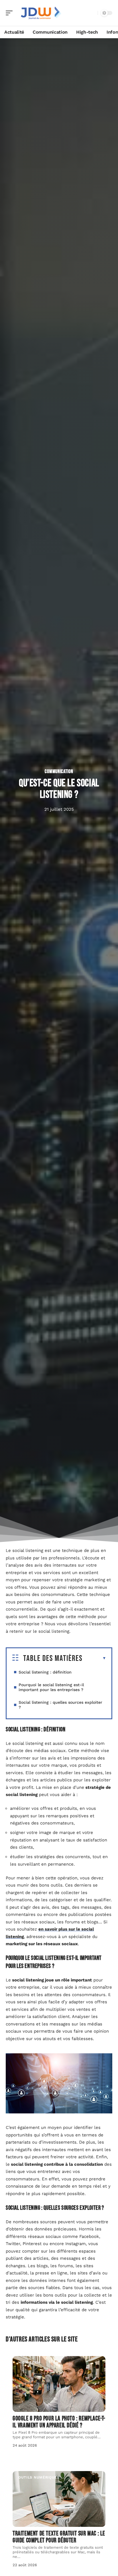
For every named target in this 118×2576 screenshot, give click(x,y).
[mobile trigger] (11, 13)
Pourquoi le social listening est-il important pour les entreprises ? (51, 1687)
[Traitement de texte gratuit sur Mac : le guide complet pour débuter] (59, 2499)
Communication (59, 772)
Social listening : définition (45, 1672)
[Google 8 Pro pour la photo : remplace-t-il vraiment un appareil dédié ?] (59, 2384)
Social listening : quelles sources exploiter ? (60, 1705)
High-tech (29, 2362)
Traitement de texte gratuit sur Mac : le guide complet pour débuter (59, 2537)
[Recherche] (92, 13)
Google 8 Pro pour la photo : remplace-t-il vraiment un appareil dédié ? (59, 2422)
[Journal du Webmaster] (41, 13)
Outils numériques (39, 2477)
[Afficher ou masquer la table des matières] (94, 1658)
